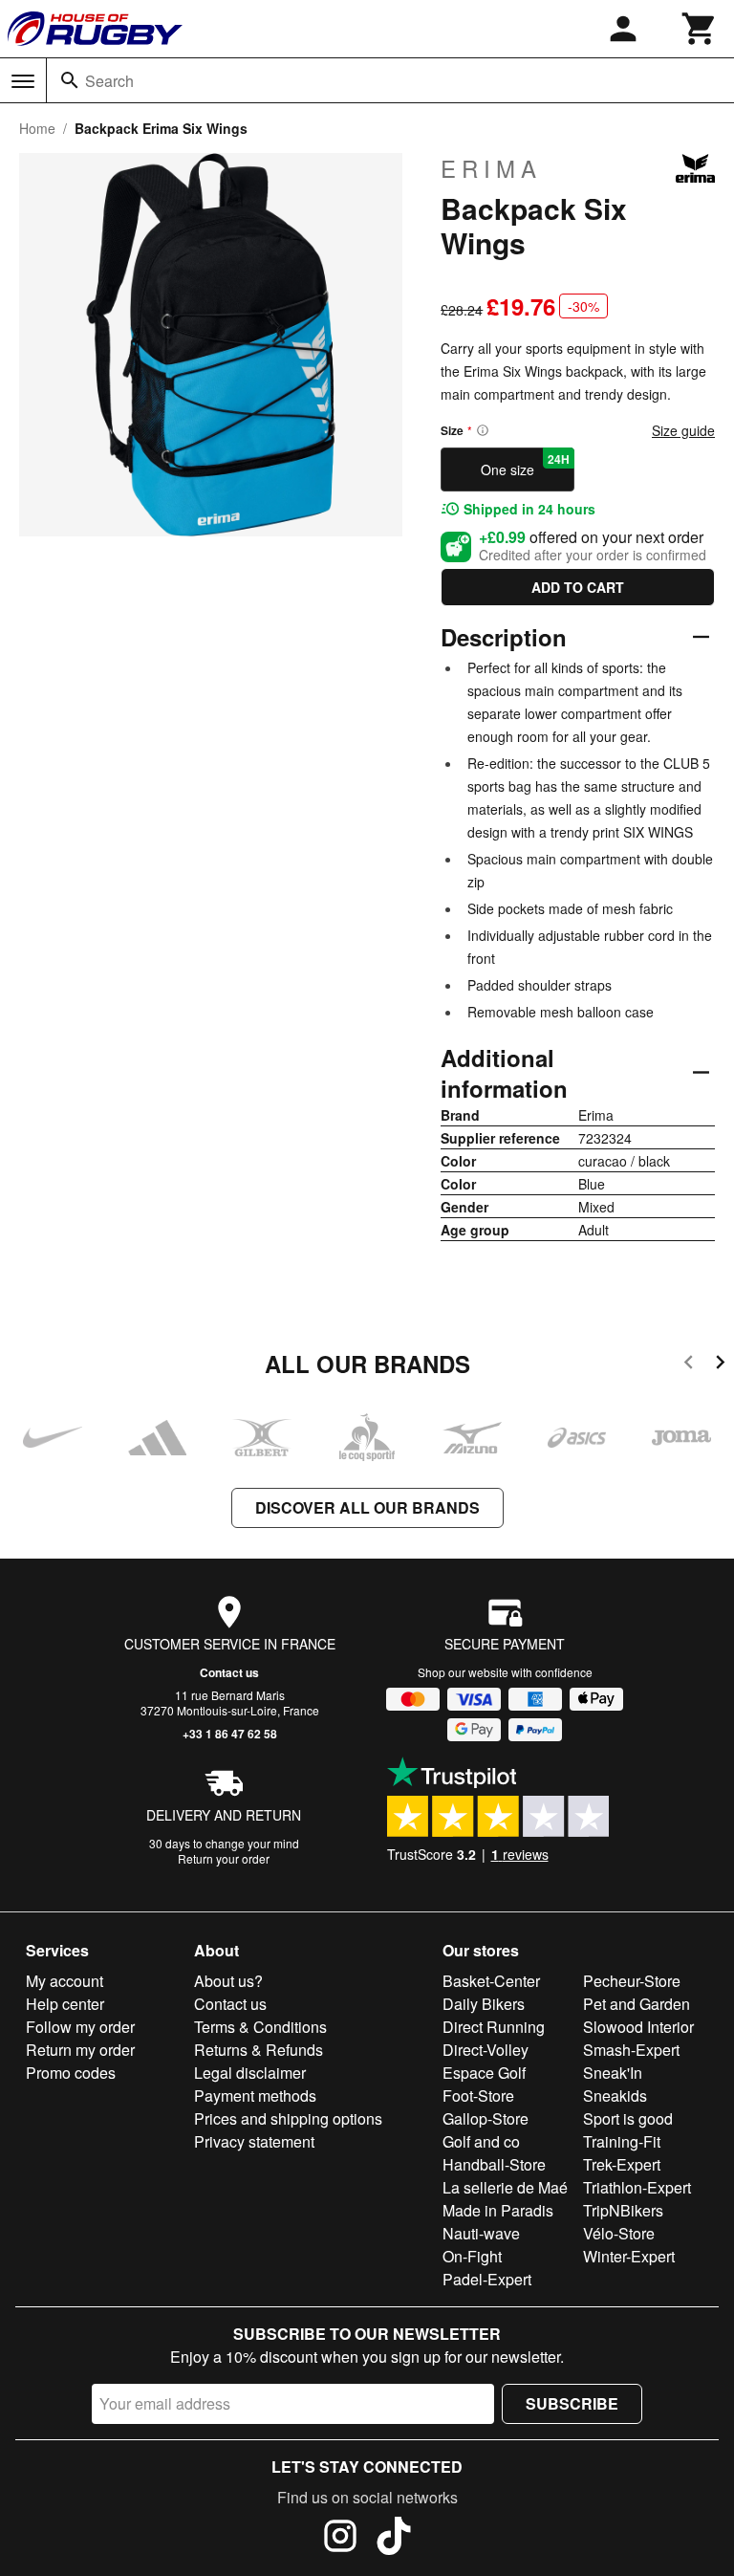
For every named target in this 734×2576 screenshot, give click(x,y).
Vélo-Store (619, 2233)
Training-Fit (622, 2141)
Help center (65, 2004)
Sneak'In (613, 2073)
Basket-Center (491, 1981)
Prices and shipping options (288, 2118)
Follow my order (80, 2027)
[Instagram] (340, 2539)
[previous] (689, 1365)
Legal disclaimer (250, 2073)
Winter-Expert (629, 2256)
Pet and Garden (637, 2004)
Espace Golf (484, 2073)
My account (65, 1981)
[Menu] (23, 81)
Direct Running (494, 2027)
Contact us (229, 1672)
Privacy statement (254, 2141)
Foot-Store (478, 2096)
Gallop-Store (486, 2118)
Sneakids (615, 2096)
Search (109, 81)
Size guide (683, 430)
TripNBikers (623, 2210)
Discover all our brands (367, 1507)
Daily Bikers (484, 2004)
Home (37, 128)
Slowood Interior (638, 2027)
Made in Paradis (498, 2210)
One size (525, 465)
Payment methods (255, 2096)
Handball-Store (494, 2164)
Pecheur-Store (632, 1981)
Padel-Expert (487, 2279)
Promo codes (71, 2073)
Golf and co (481, 2141)
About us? (228, 1981)
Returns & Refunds (259, 2050)
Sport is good (628, 2118)
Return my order (80, 2050)
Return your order (224, 1858)
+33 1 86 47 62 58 (230, 1734)
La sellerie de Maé (505, 2187)
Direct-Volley (486, 2050)
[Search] (70, 80)
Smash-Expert (631, 2050)
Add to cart (578, 587)
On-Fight (472, 2256)
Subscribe (572, 2403)
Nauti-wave (481, 2233)
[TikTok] (394, 2539)
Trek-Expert (622, 2164)
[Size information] (483, 430)
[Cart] (700, 29)
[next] (720, 1365)
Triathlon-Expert (637, 2187)
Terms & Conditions (260, 2027)
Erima (491, 168)
